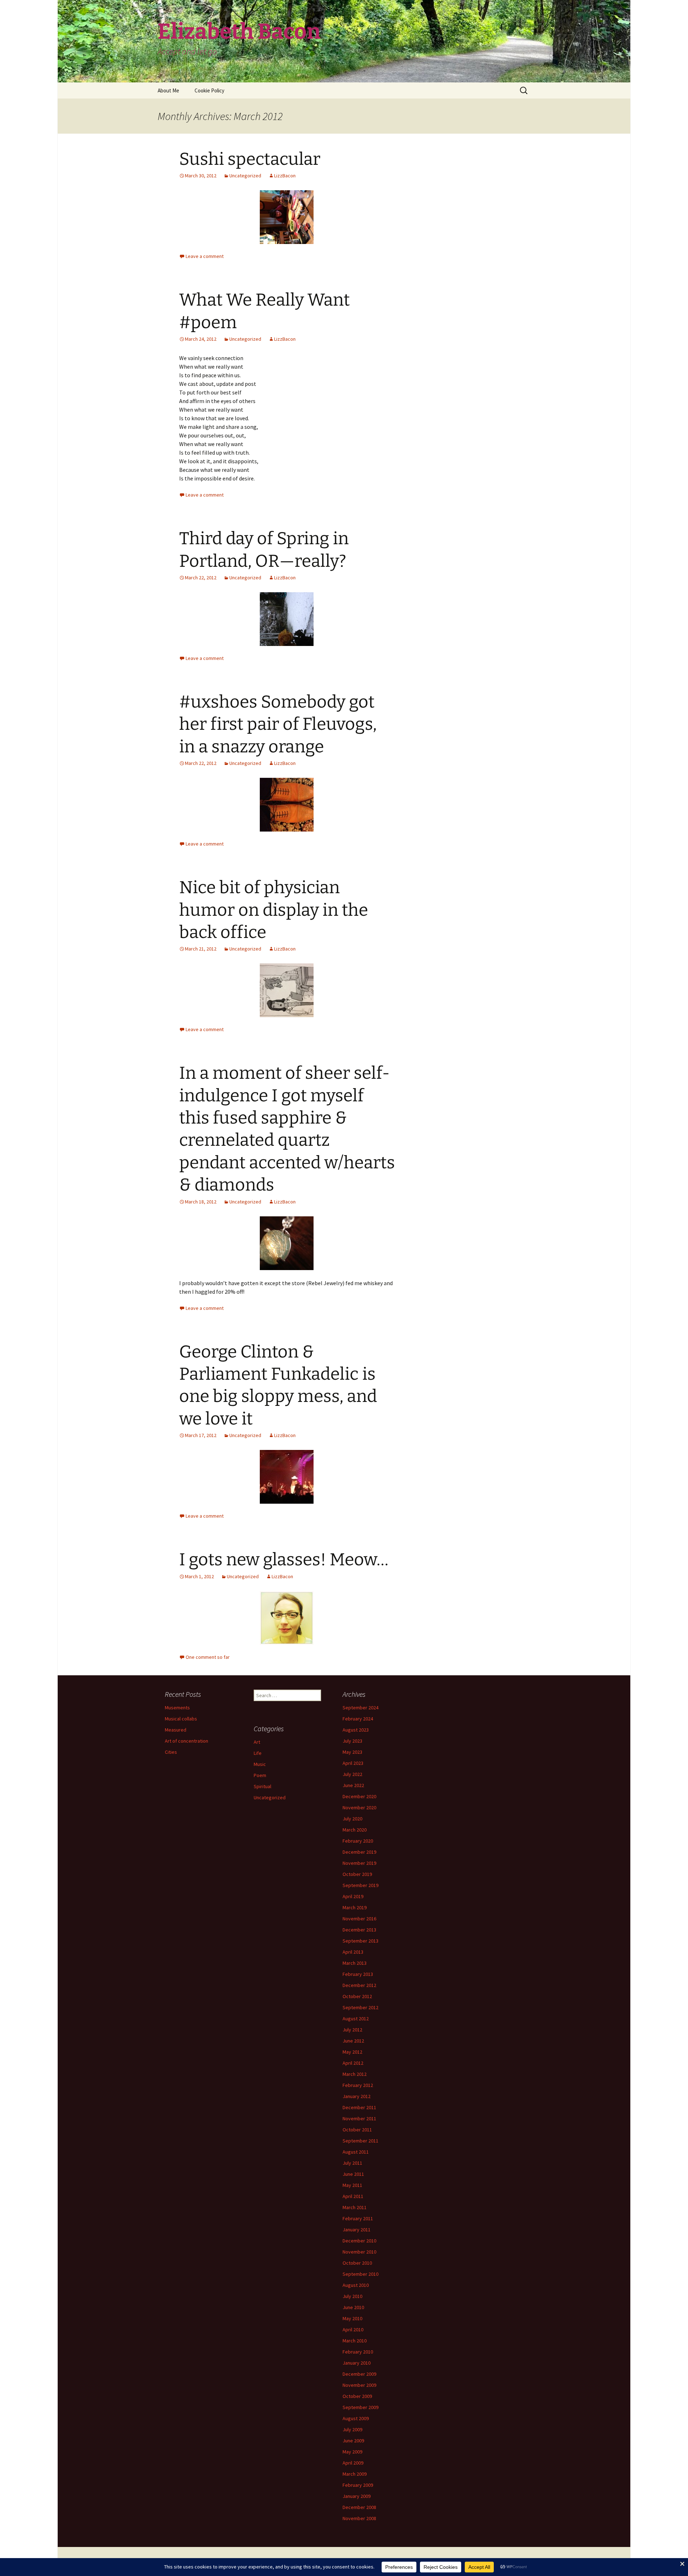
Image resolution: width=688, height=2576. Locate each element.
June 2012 (353, 2041)
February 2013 (358, 1974)
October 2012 (357, 1996)
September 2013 (360, 1941)
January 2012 (357, 2096)
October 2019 (357, 1874)
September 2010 (360, 2274)
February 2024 (358, 1719)
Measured (176, 1730)
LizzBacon (285, 176)
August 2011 (356, 2152)
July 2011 (352, 2163)
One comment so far (208, 1657)
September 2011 (360, 2141)
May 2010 (352, 2318)
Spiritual (262, 1786)
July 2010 (352, 2296)
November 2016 (359, 1919)
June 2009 (353, 2441)
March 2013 (355, 1963)
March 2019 (355, 1907)
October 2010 (357, 2263)
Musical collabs (181, 1719)
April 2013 (353, 1952)
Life (258, 1753)
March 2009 (355, 2474)
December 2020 (359, 1796)
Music (260, 1764)
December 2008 (359, 2507)
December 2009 (359, 2374)
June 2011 (353, 2174)
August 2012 (356, 2019)
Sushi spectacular (250, 159)
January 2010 (357, 2363)
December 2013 (359, 1930)
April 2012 (353, 2063)
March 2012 (355, 2074)
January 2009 (357, 2496)
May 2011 (352, 2185)
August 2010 (356, 2285)
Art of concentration (187, 1741)
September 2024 (360, 1708)
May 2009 (352, 2452)
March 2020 (355, 1830)
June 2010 (353, 2307)
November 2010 (359, 2252)
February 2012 (358, 2085)
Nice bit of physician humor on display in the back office (274, 910)
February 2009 (358, 2485)
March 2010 (355, 2341)
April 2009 (353, 2463)
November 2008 (359, 2518)
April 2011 (353, 2196)
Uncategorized (245, 176)
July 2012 (352, 2030)
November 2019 (359, 1863)
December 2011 (359, 2107)
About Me (168, 90)
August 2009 (356, 2418)
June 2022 (353, 1785)
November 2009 (359, 2385)
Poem (260, 1775)
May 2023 (352, 1752)
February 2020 (358, 1841)
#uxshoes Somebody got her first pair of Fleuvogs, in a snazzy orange (278, 724)
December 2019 (359, 1852)
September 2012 (360, 2007)
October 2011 (357, 2130)
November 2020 (359, 1807)
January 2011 (357, 2230)
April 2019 (353, 1896)
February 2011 (358, 2218)
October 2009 (357, 2396)
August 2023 (356, 1730)
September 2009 (360, 2407)
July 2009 (352, 2429)
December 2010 (359, 2241)
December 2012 (359, 1985)
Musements (177, 1708)
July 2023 (352, 1741)
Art (257, 1742)
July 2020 (352, 1819)
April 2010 (353, 2330)
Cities (171, 1752)
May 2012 (352, 2052)
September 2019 (360, 1885)
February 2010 (358, 2352)
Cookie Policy (209, 90)
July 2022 (352, 1774)
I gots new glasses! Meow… (284, 1560)
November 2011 (359, 2118)
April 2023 (353, 1763)
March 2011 (355, 2207)
